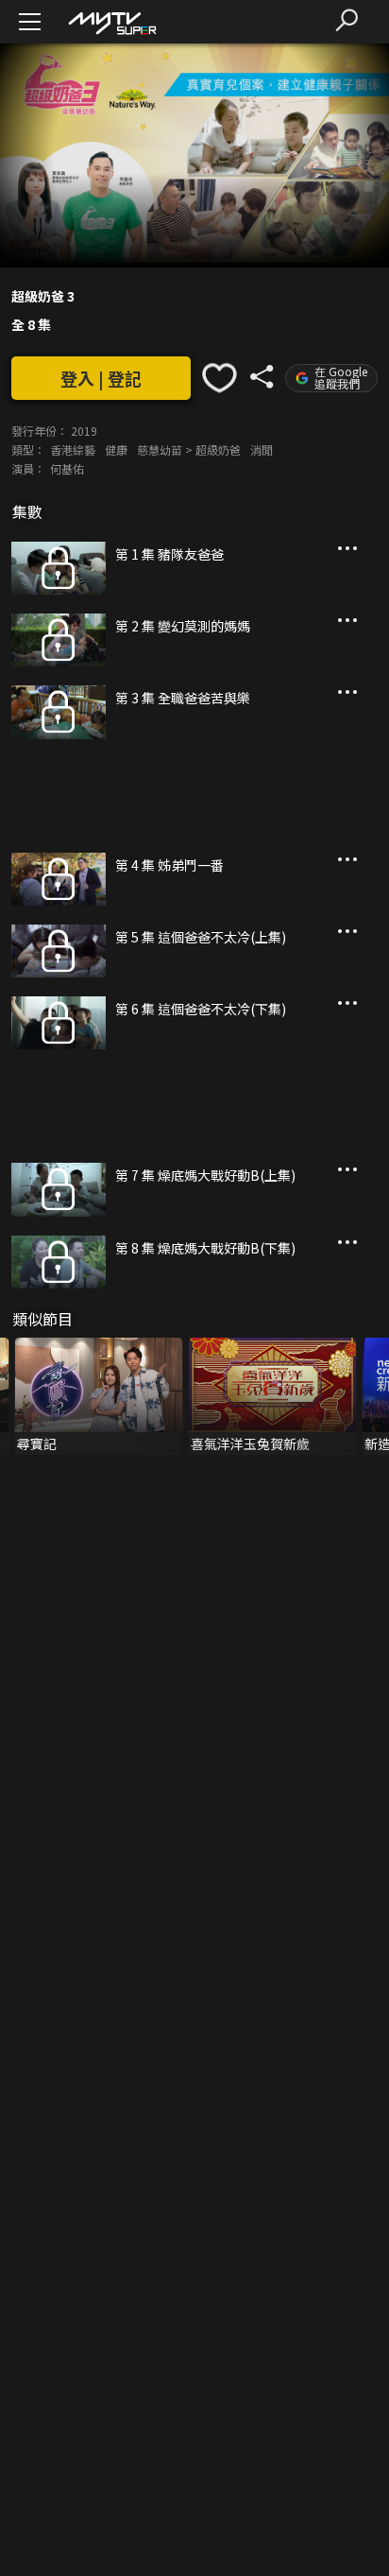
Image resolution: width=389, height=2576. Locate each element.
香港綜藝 (73, 450)
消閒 (262, 450)
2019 (84, 431)
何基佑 (67, 468)
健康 (116, 450)
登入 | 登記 (101, 378)
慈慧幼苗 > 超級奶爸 (189, 450)
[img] (111, 22)
